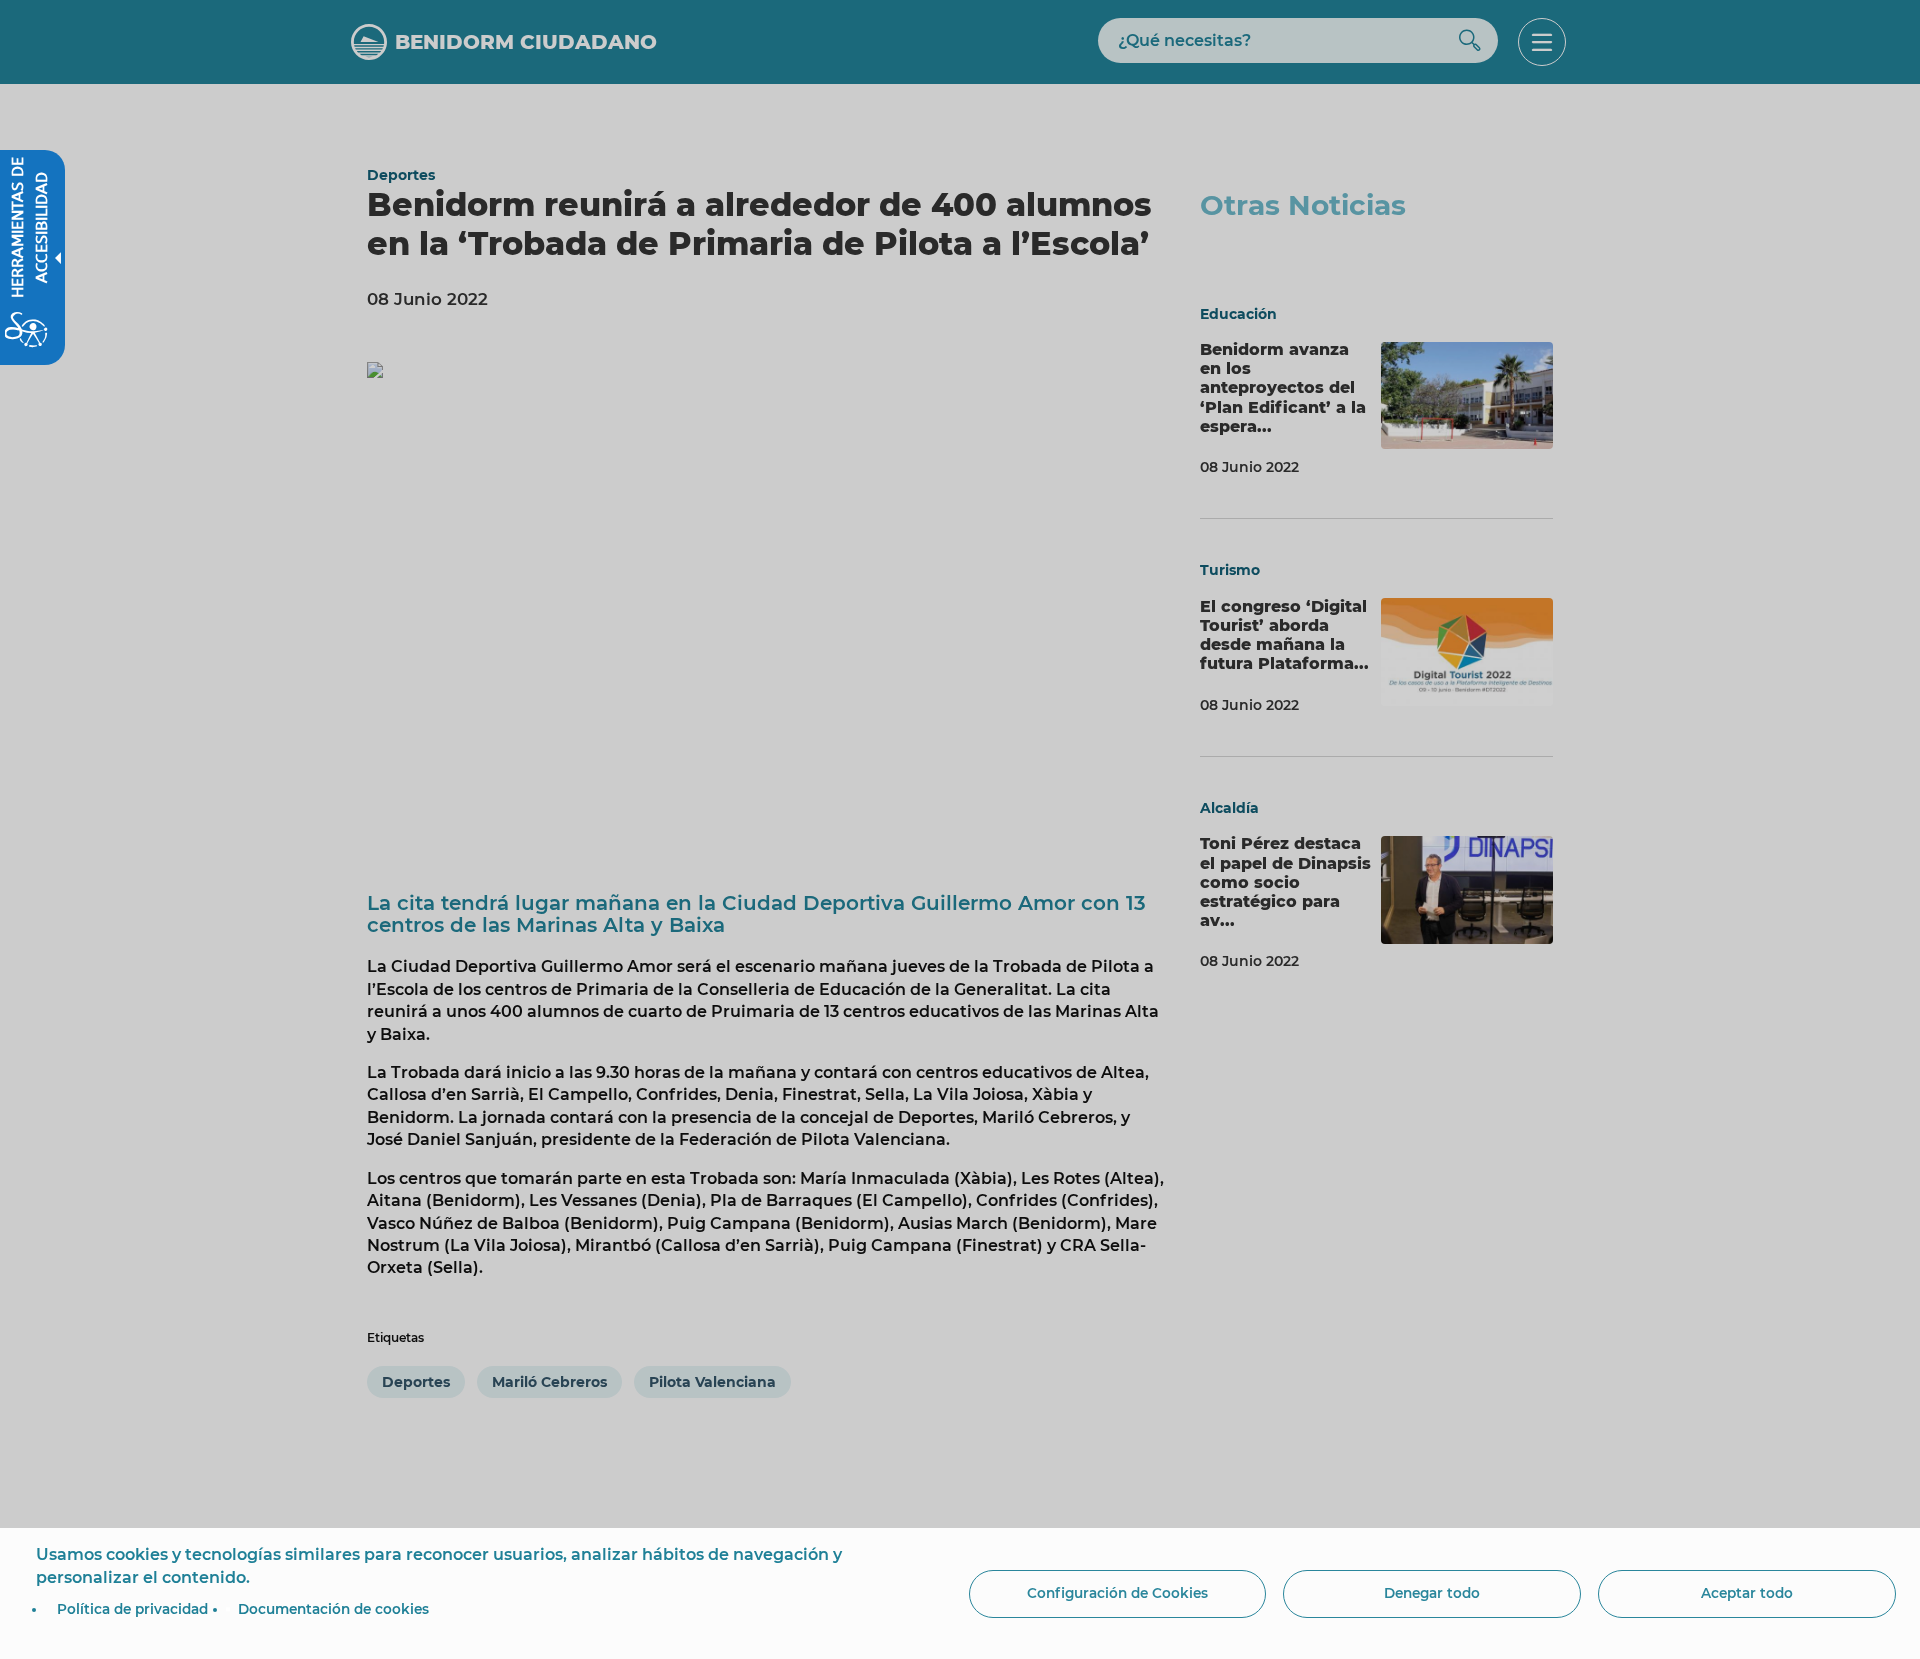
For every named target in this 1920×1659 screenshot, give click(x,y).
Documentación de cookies (333, 1609)
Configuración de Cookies (1117, 1593)
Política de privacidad (132, 1609)
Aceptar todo (1747, 1593)
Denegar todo (1432, 1593)
